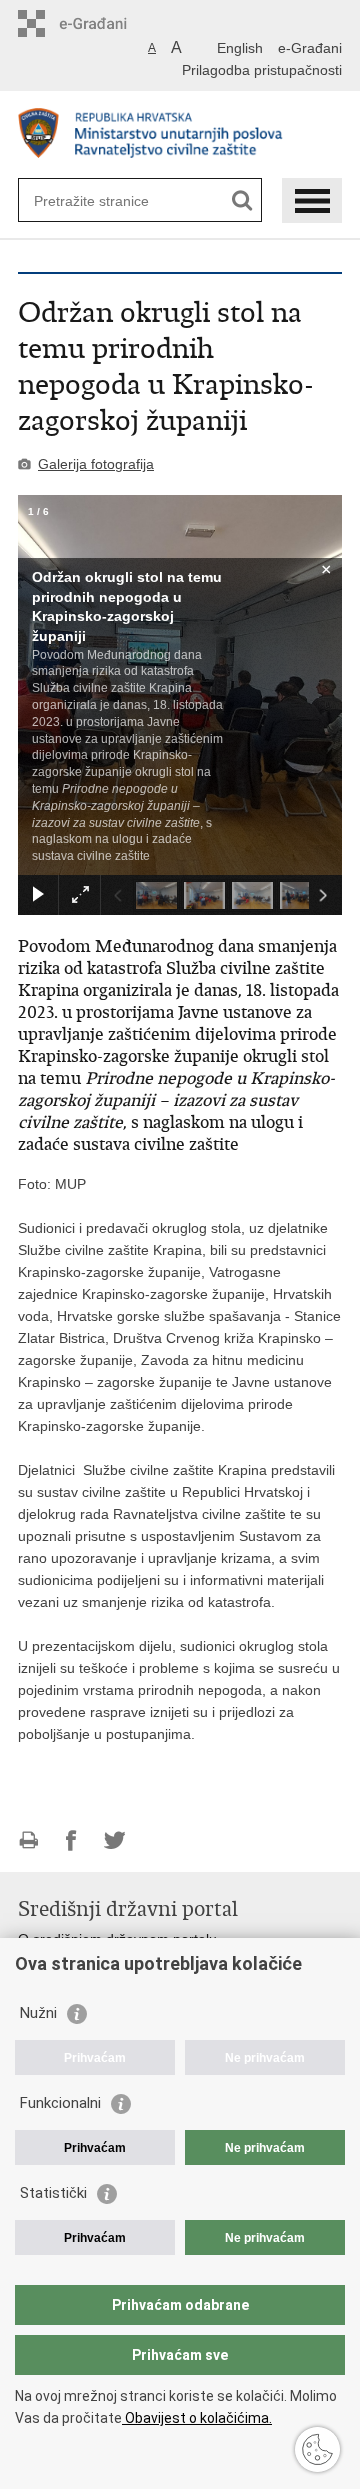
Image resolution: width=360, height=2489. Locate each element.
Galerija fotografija (96, 464)
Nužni (38, 2013)
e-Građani (310, 48)
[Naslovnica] (180, 135)
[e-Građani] (103, 23)
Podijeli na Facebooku (71, 1840)
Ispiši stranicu (28, 1840)
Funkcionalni (60, 2103)
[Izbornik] (312, 200)
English (240, 48)
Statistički (53, 2193)
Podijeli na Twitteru (114, 1840)
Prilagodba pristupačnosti (262, 70)
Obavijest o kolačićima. (197, 2418)
